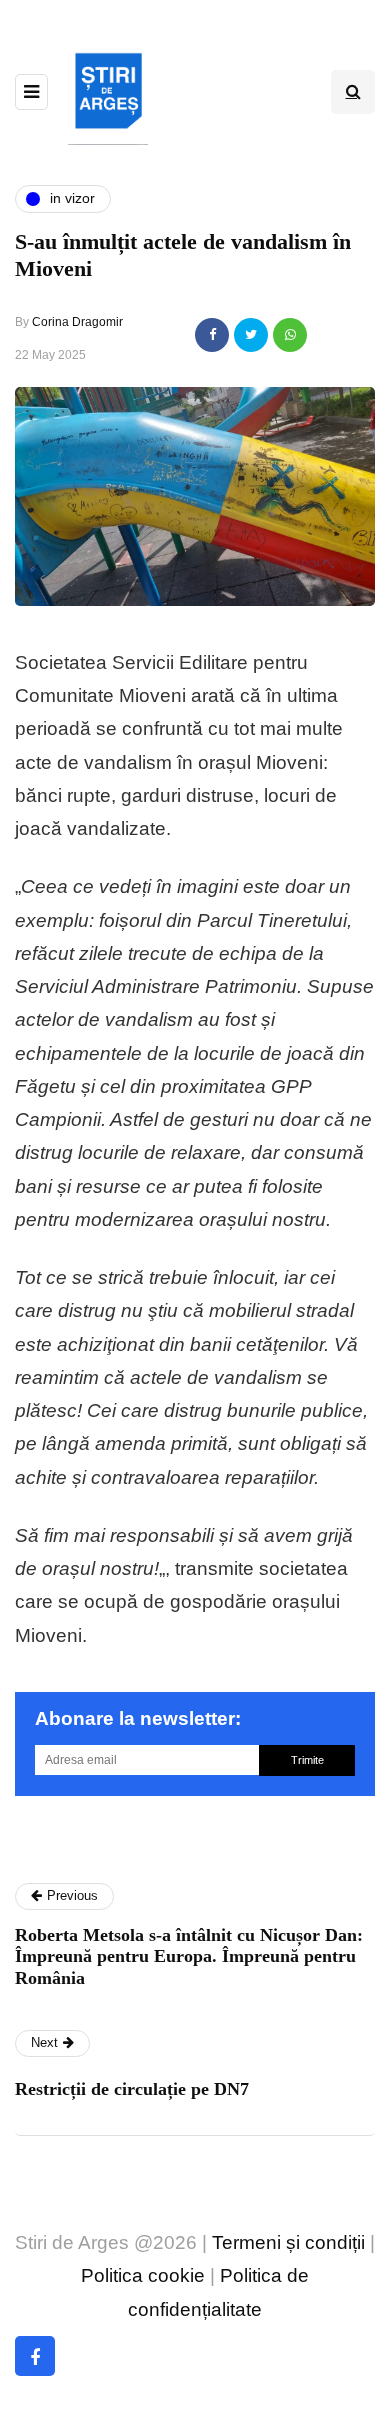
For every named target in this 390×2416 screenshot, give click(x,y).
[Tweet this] (251, 335)
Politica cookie (143, 2275)
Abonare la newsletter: (138, 1718)
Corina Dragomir (77, 322)
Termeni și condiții (288, 2242)
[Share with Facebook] (212, 335)
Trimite (307, 1760)
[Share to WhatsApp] (290, 335)
